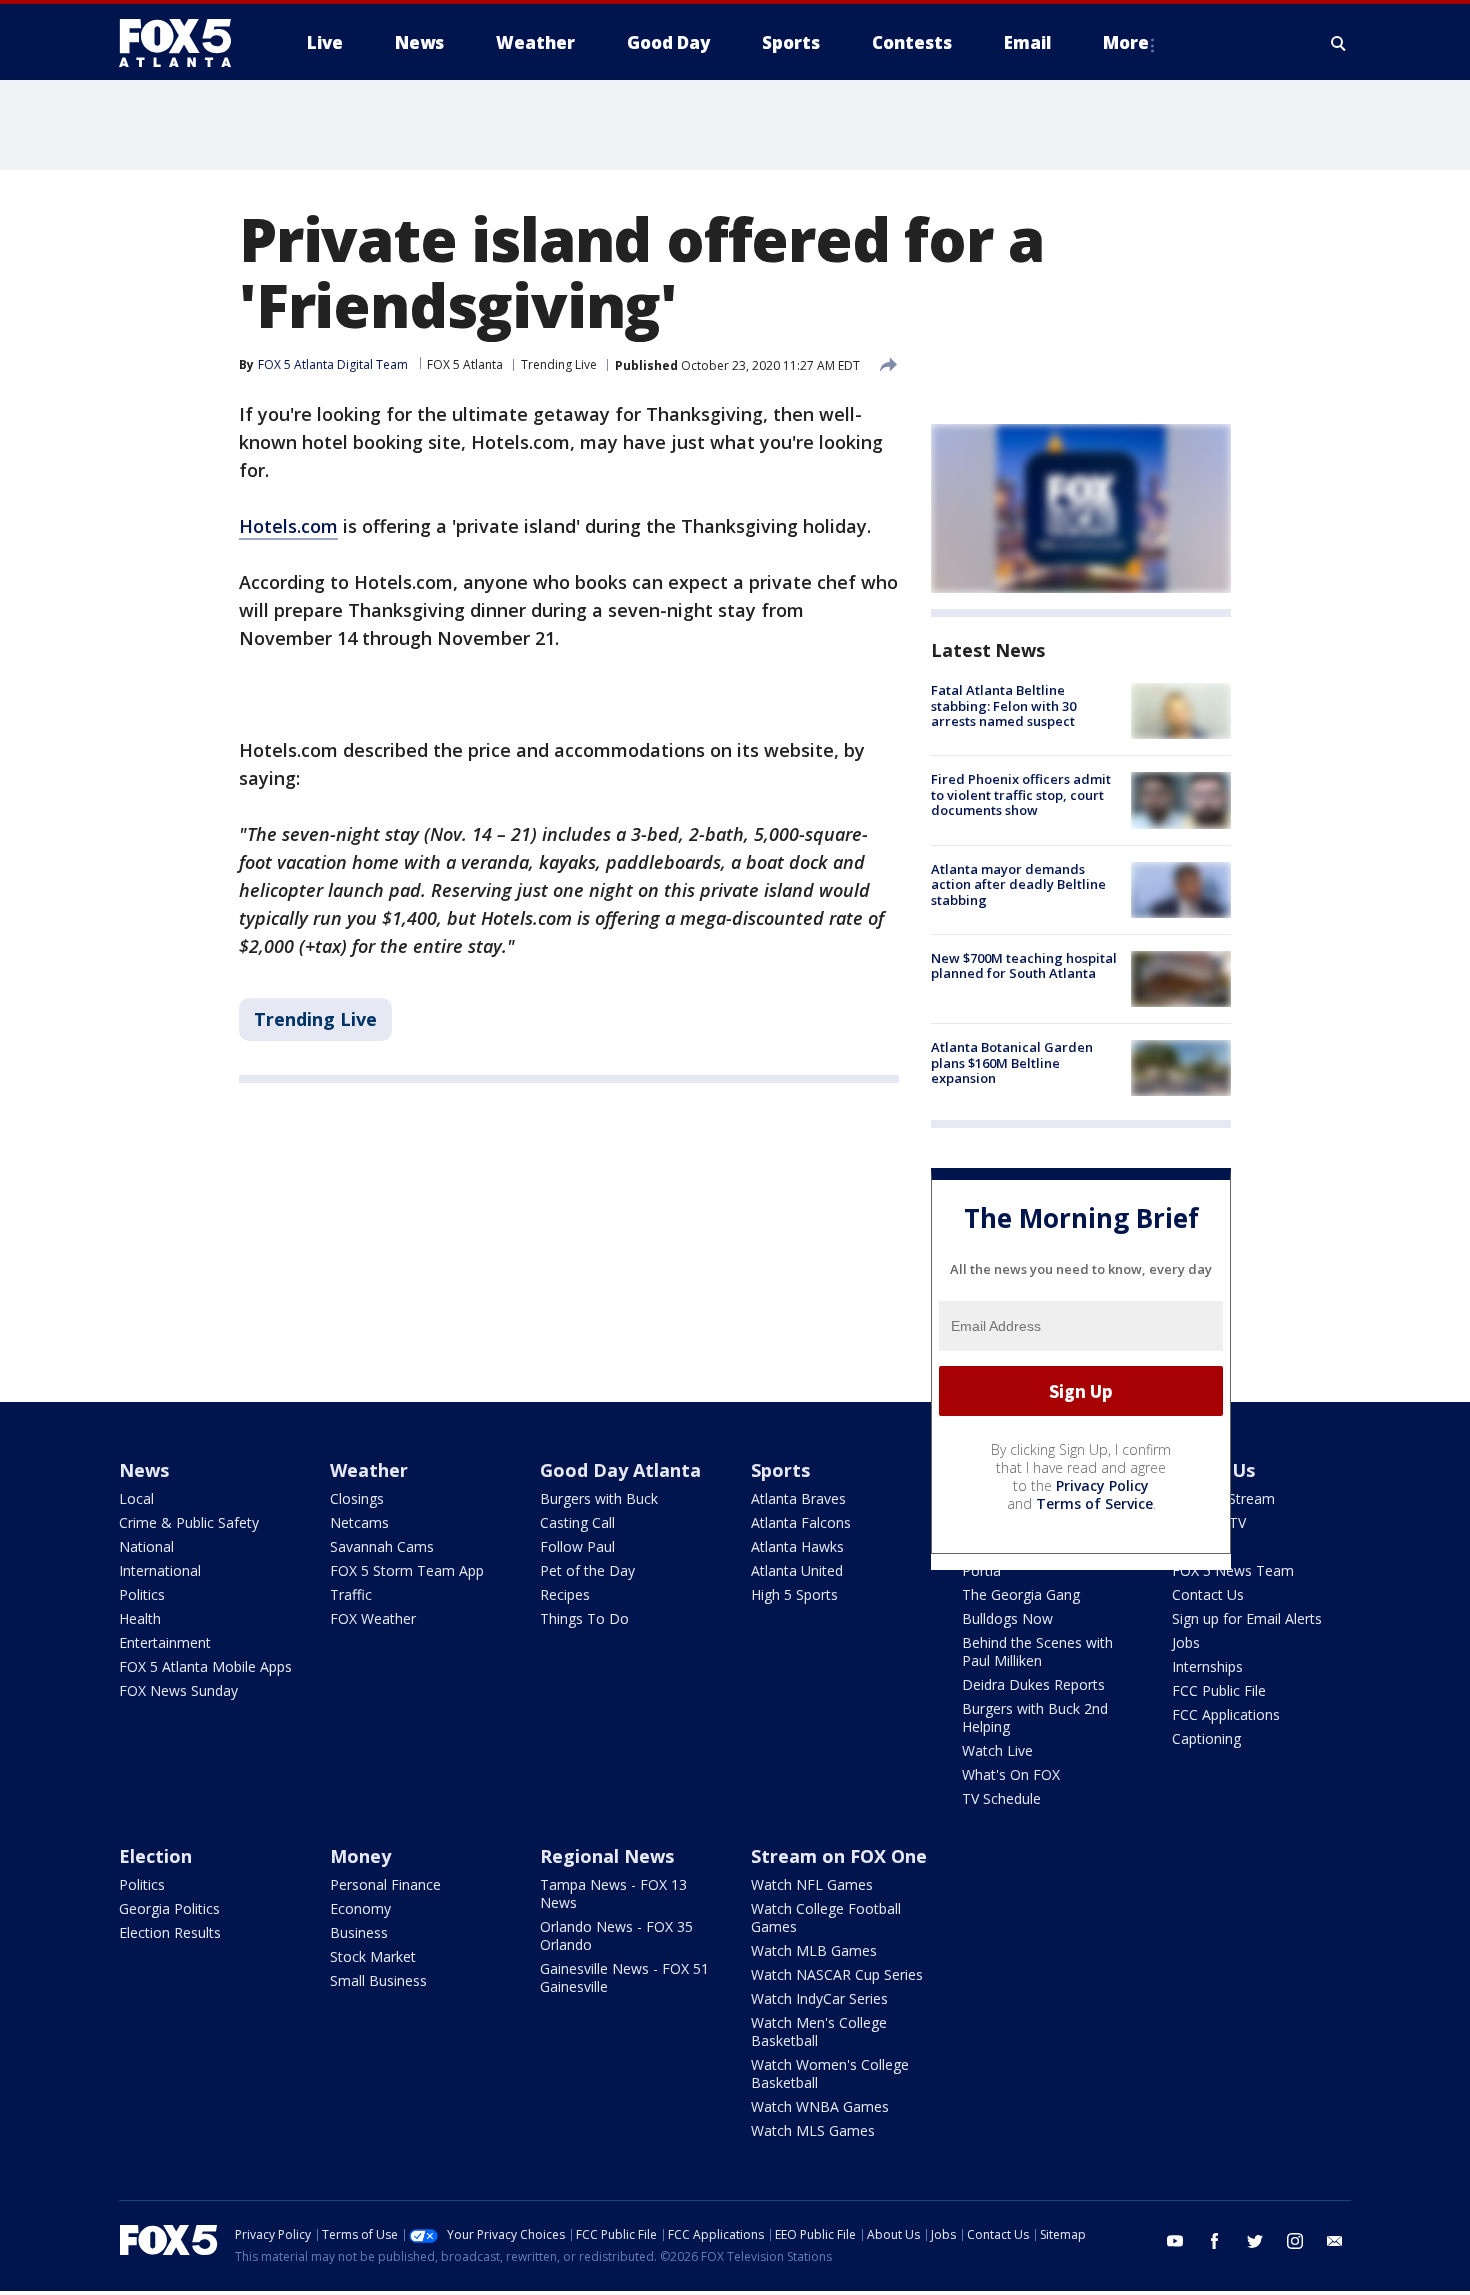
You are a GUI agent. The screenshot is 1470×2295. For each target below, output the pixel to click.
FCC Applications (1226, 1714)
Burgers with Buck (599, 1498)
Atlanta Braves (798, 1498)
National (146, 1546)
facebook (1215, 2241)
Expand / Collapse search (1339, 43)
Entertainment (165, 1642)
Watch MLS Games (813, 2130)
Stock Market (373, 1956)
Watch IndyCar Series (819, 1998)
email (1335, 2241)
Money (360, 1856)
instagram (1295, 2241)
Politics (142, 1594)
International (160, 1570)
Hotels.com (288, 526)
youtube (1175, 2241)
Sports (780, 1470)
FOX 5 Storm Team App (407, 1570)
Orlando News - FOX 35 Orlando (616, 1935)
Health (140, 1618)
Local (136, 1498)
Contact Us (1208, 1594)
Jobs (1186, 1642)
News (144, 1470)
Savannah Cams (382, 1546)
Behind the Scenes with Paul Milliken (1037, 1651)
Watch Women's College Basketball (830, 2073)
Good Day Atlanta (620, 1470)
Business (359, 1932)
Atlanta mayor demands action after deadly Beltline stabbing (1018, 884)
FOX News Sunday (178, 1690)
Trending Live (559, 364)
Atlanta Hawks (797, 1546)
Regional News (607, 1856)
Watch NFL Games (812, 1884)
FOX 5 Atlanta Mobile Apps (205, 1666)
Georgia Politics (169, 1908)
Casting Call (577, 1522)
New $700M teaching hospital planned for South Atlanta (1024, 966)
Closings (357, 1498)
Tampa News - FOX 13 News (613, 1893)
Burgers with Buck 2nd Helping (1035, 1717)
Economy (360, 1908)
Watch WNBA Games (820, 2106)
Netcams (359, 1522)
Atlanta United (797, 1570)
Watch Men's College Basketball (819, 2031)
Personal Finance (385, 1884)
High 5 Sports (794, 1594)
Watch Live (997, 1750)
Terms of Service (1094, 1503)
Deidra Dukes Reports (1033, 1684)
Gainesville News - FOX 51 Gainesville (624, 1977)
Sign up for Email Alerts (1247, 1618)
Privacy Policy (1102, 1485)
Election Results (170, 1932)
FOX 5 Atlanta (465, 364)
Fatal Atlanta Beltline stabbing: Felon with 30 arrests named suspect (1003, 705)
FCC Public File (1219, 1690)
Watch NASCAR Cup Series (837, 1974)
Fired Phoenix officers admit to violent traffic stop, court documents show (1021, 794)
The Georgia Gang (1021, 1594)
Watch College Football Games (826, 1917)
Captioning (1206, 1738)
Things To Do (584, 1618)
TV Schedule (1001, 1798)
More (1126, 42)
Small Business (378, 1980)
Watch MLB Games (814, 1950)
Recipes (565, 1594)
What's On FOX (1011, 1774)
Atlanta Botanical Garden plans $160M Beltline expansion (1012, 1062)
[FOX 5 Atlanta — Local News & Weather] (185, 43)
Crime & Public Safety (189, 1522)
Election (155, 1856)
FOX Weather (373, 1618)
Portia (981, 1570)
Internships (1207, 1666)
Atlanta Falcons (801, 1522)
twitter (1255, 2241)
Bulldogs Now (1007, 1618)
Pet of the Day (587, 1570)
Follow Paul (577, 1546)
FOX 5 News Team (1233, 1570)
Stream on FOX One (839, 1856)
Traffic (351, 1594)
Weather (369, 1470)
